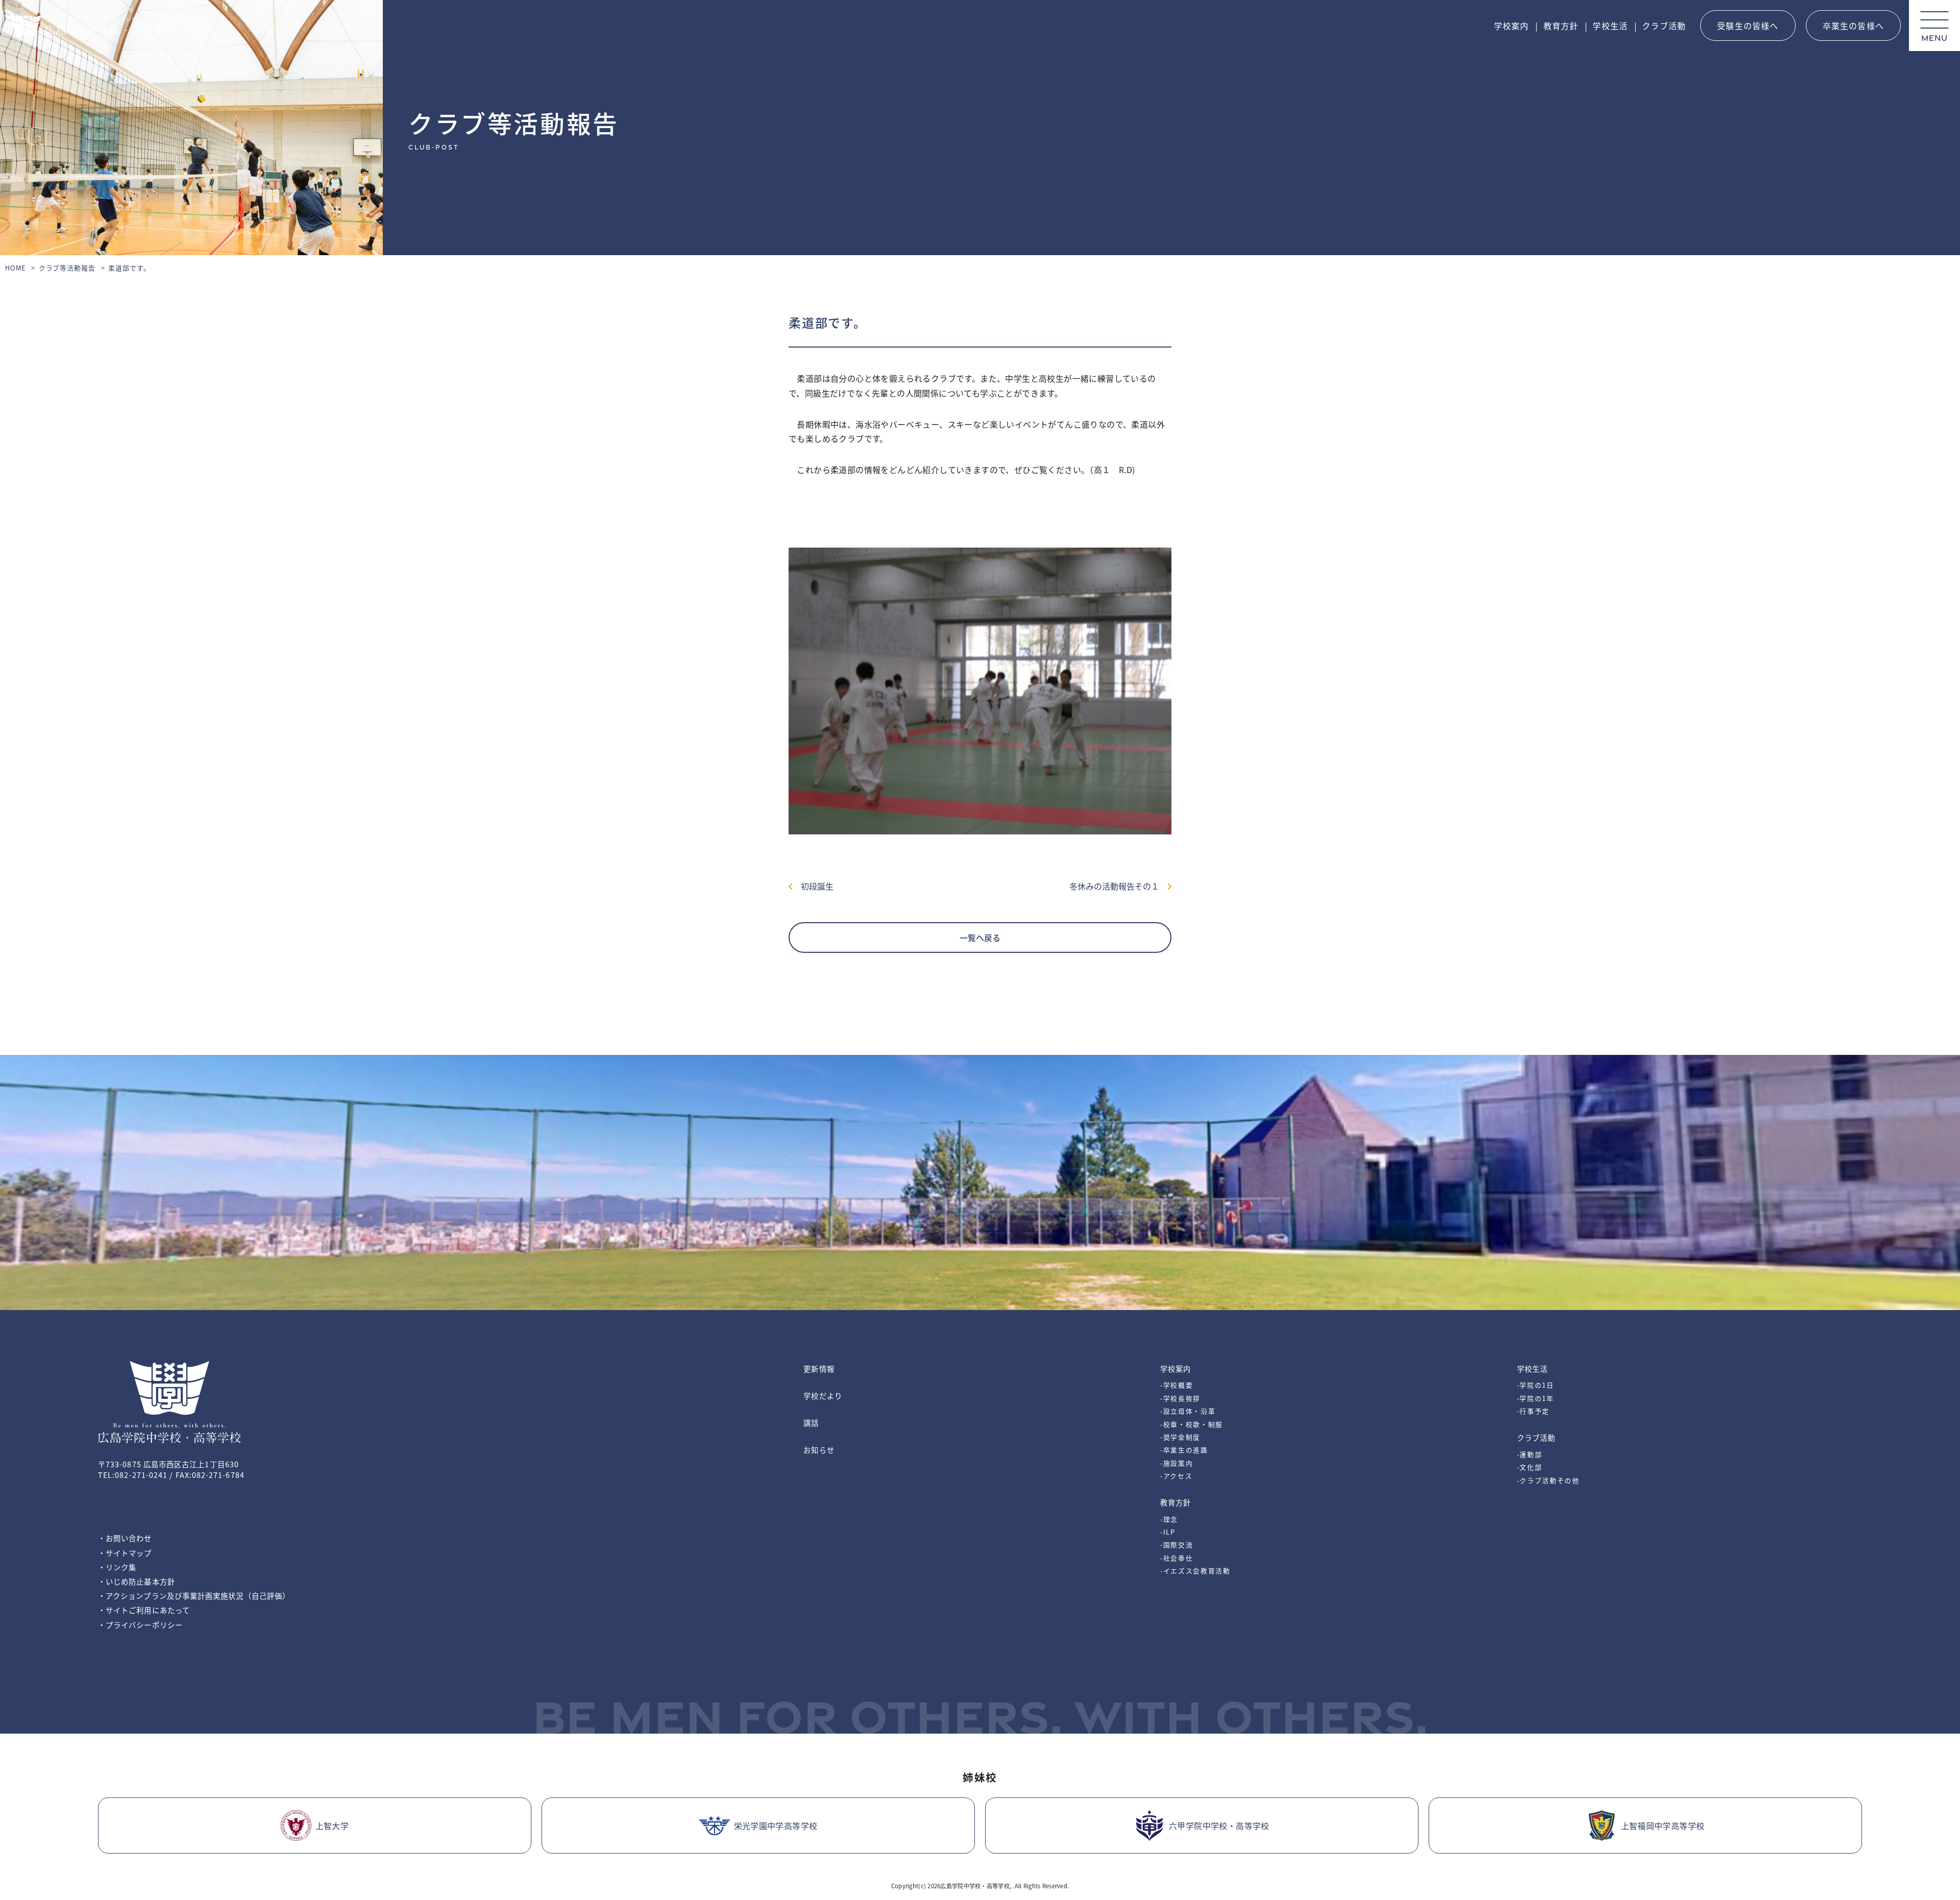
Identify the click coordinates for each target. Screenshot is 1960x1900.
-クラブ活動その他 (1548, 1480)
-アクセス (1176, 1476)
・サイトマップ (125, 1553)
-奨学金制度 (1180, 1437)
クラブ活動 (1664, 26)
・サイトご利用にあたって (144, 1610)
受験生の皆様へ (1748, 26)
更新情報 (819, 1368)
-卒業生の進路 (1184, 1450)
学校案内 (1512, 26)
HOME (16, 268)
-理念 (1169, 1519)
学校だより (823, 1396)
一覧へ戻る (980, 937)
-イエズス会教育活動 (1195, 1571)
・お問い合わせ (125, 1538)
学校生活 (1610, 26)
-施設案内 (1177, 1463)
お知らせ (819, 1450)
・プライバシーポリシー (140, 1625)
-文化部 (1530, 1467)
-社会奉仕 (1177, 1558)
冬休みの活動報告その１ (1118, 886)
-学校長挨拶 (1180, 1398)
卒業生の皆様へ (1853, 26)
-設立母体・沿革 (1188, 1411)
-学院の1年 (1536, 1398)
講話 (811, 1423)
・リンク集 (117, 1567)
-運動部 (1530, 1454)
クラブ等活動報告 (67, 268)
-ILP (1168, 1532)
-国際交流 (1177, 1545)
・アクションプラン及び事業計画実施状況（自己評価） (194, 1596)
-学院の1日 (1536, 1385)
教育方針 (1561, 26)
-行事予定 (1533, 1411)
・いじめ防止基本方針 (137, 1581)
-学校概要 (1177, 1385)
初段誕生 (813, 886)
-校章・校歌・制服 (1192, 1424)
